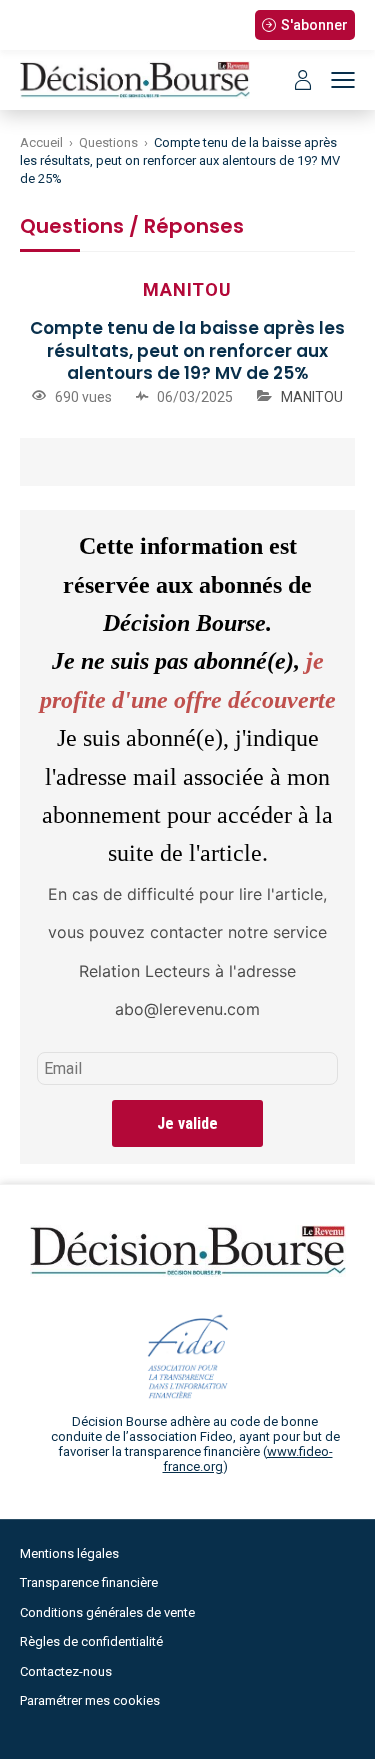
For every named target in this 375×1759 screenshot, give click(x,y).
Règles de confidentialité (91, 1641)
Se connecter (303, 80)
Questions (108, 142)
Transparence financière (89, 1582)
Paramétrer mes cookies (90, 1700)
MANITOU (312, 397)
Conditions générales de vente (107, 1612)
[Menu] (343, 80)
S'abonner (314, 25)
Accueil (41, 142)
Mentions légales (69, 1553)
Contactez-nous (66, 1671)
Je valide (187, 1123)
